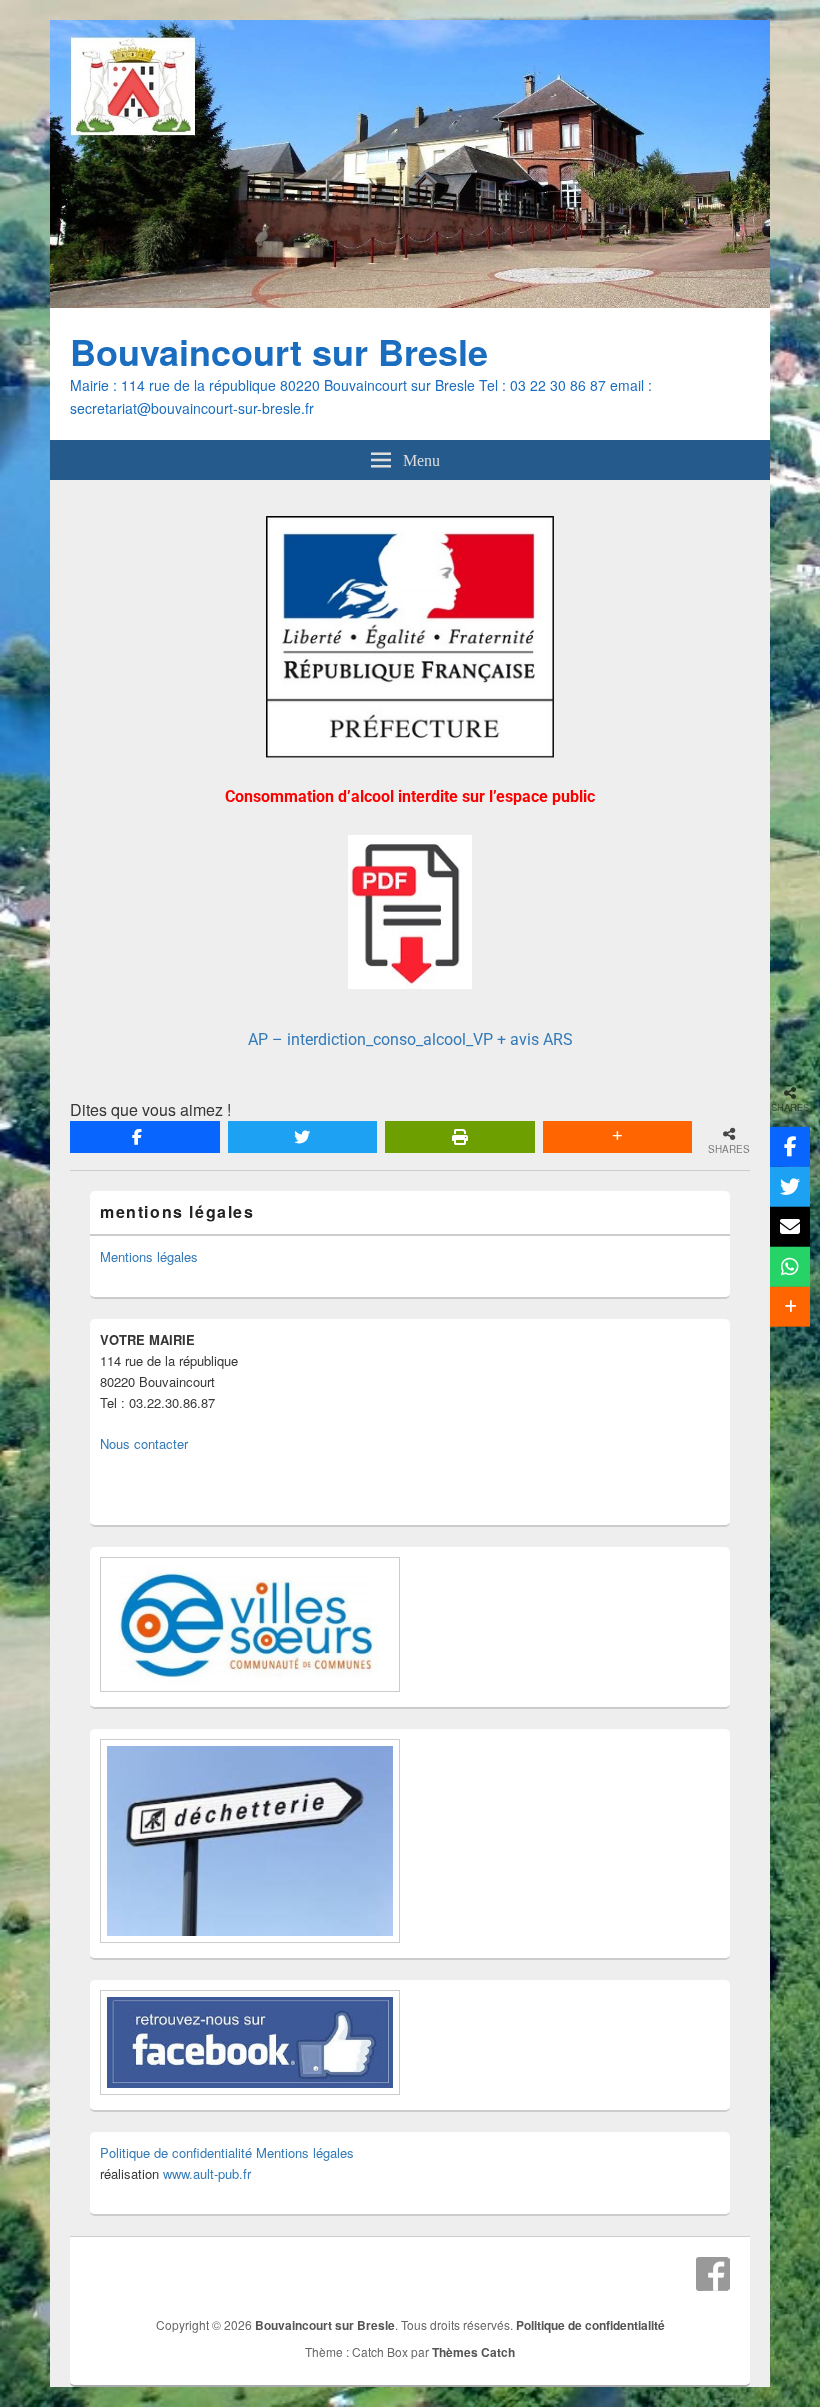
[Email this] (790, 1227)
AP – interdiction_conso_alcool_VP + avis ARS (410, 1039)
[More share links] (618, 1137)
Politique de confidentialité (176, 2152)
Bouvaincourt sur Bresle (279, 351)
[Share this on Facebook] (145, 1137)
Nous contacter (144, 1443)
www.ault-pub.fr (207, 2173)
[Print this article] (460, 1137)
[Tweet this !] (303, 1137)
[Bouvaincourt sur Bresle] (410, 301)
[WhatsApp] (790, 1267)
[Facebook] (713, 2274)
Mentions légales (149, 1256)
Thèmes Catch (473, 2352)
